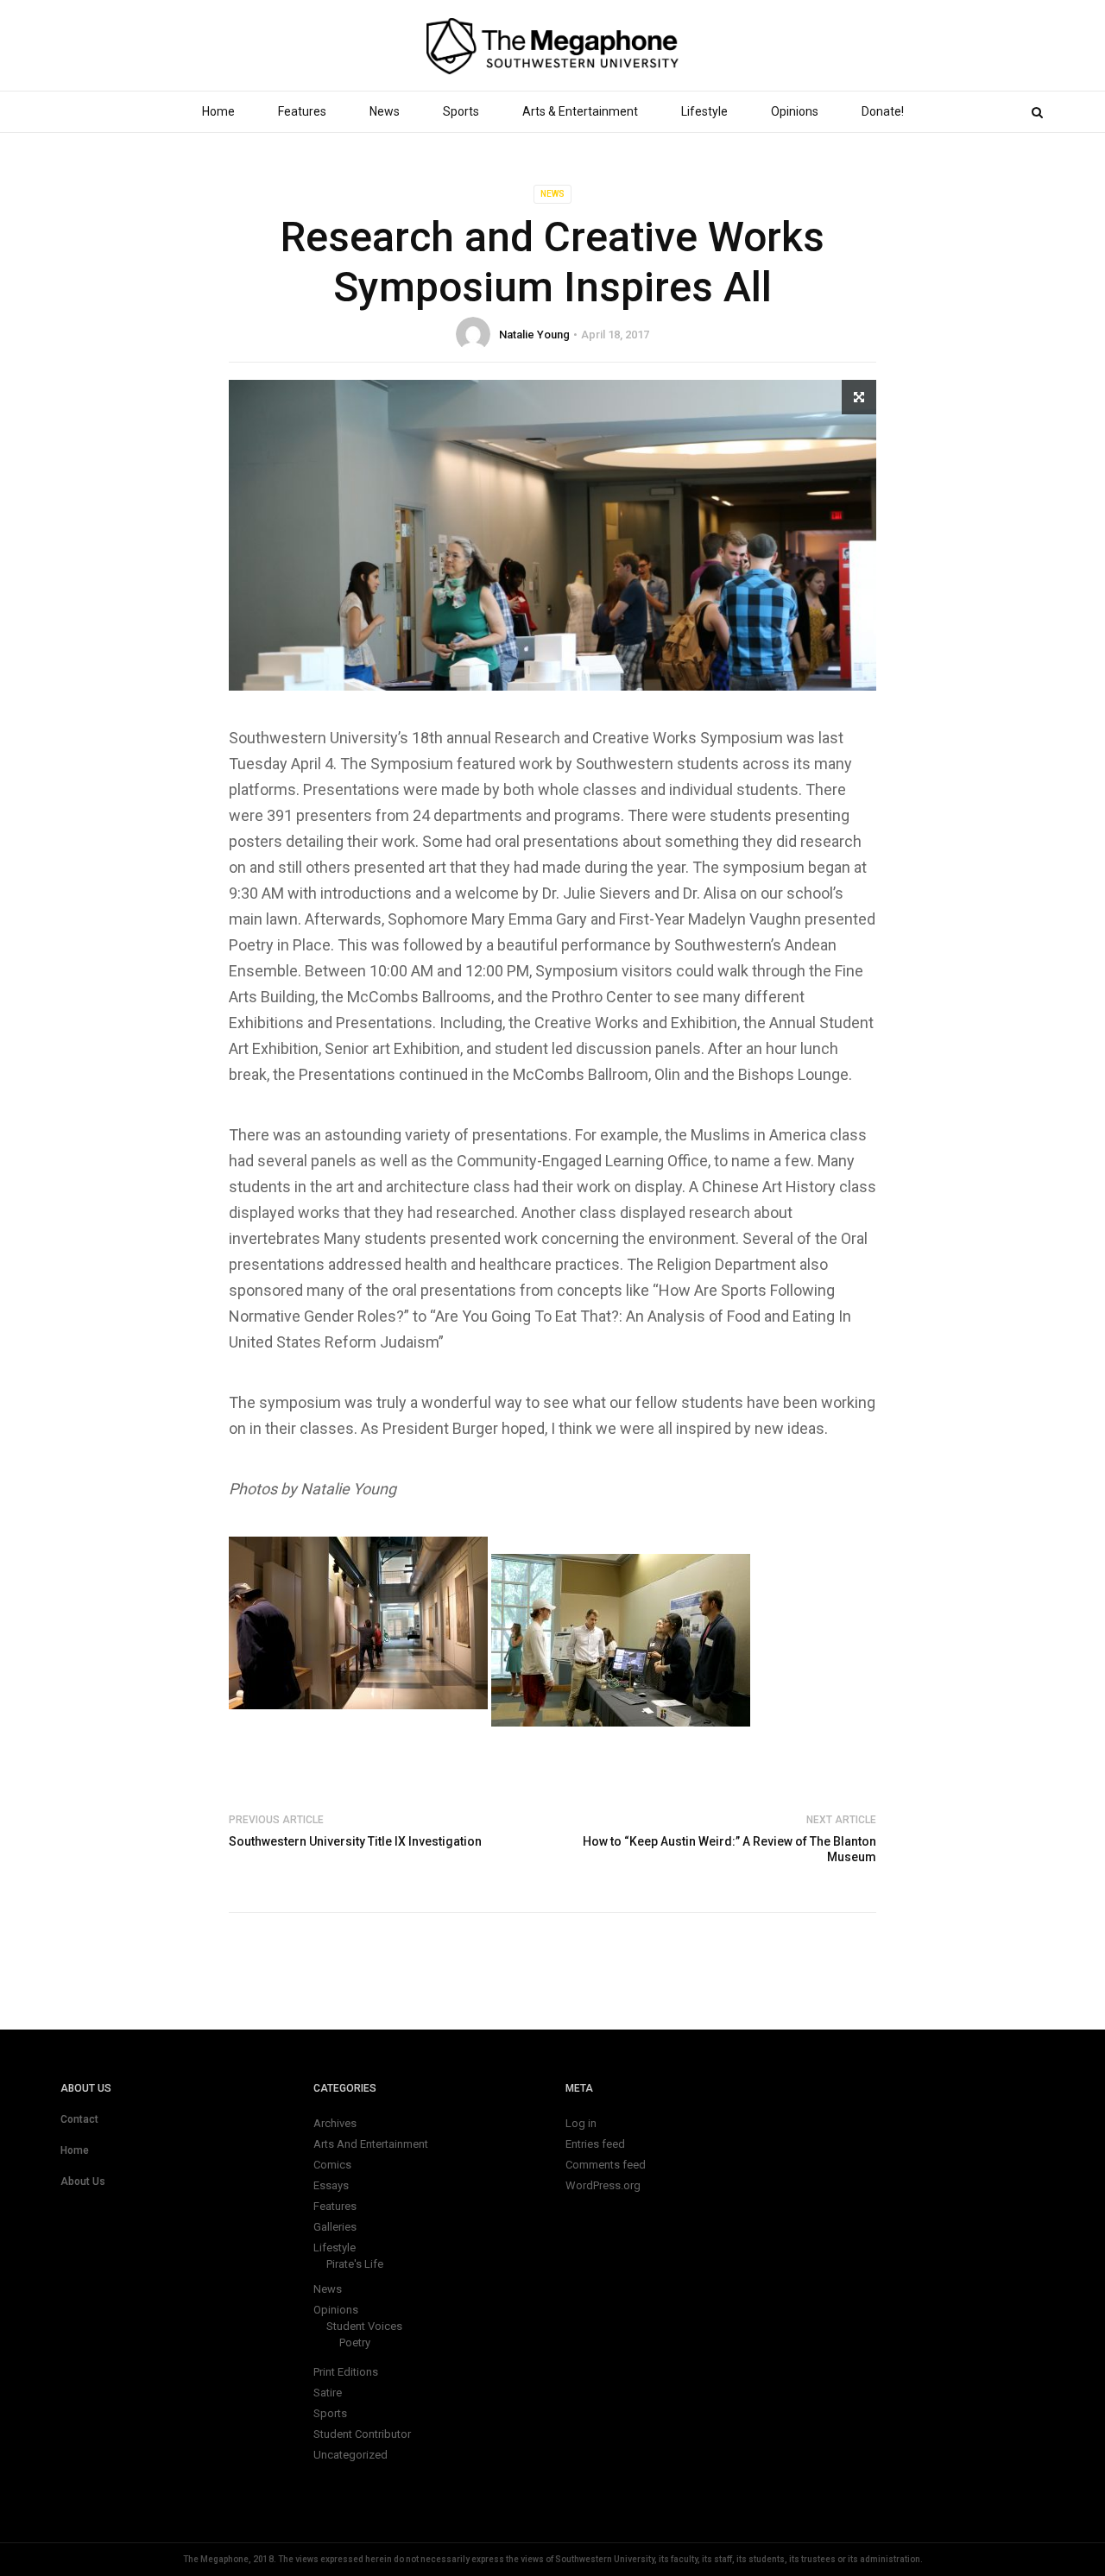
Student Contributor (362, 2434)
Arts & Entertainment (580, 111)
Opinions (795, 111)
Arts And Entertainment (371, 2144)
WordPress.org (603, 2185)
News (385, 111)
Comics (332, 2165)
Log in (581, 2123)
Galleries (335, 2227)
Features (302, 111)
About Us (83, 2181)
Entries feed (595, 2144)
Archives (335, 2123)
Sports (461, 111)
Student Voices (364, 2326)
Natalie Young (534, 335)
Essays (331, 2185)
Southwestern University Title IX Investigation (355, 1841)
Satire (328, 2393)
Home (218, 111)
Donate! (883, 111)
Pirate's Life (355, 2264)
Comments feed (606, 2165)
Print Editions (346, 2372)
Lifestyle (704, 111)
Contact (79, 2119)
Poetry (355, 2342)
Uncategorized (350, 2455)
